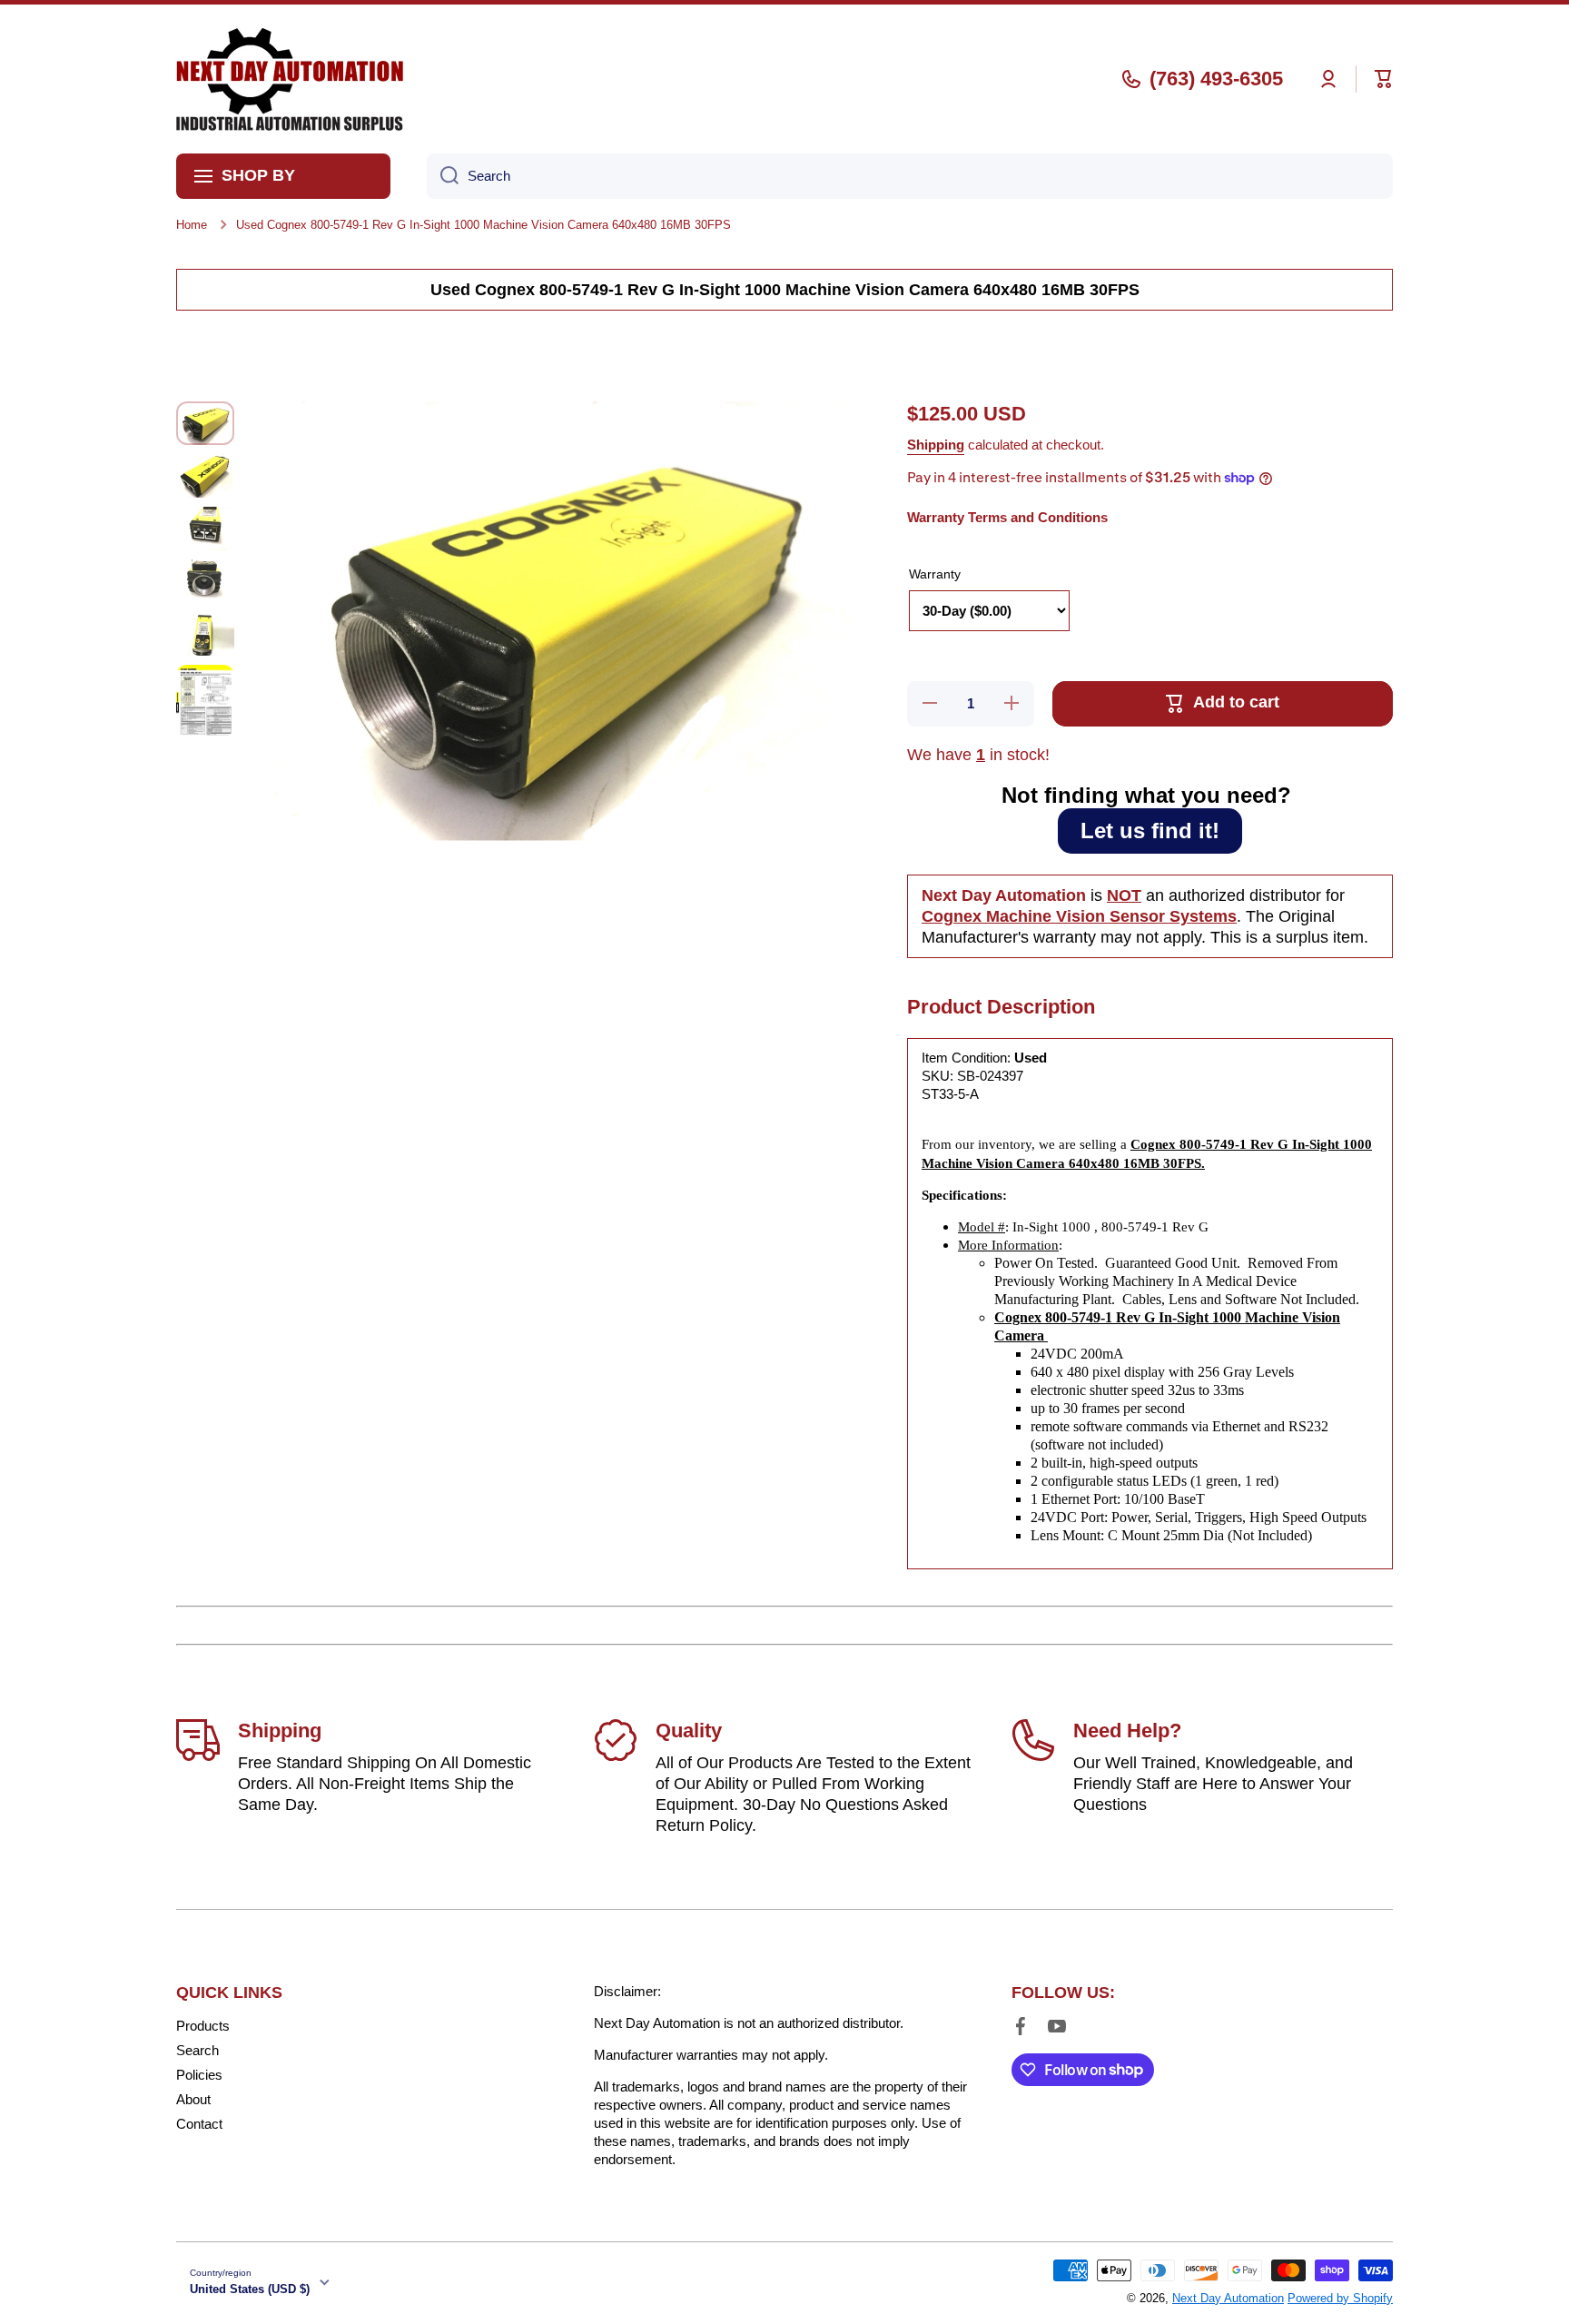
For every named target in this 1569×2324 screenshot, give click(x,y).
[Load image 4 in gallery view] (205, 581)
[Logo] (290, 79)
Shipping (936, 445)
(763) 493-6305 (1216, 79)
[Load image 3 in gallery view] (205, 529)
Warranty (935, 574)
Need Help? (1127, 1731)
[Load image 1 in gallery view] (205, 423)
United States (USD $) (250, 2289)
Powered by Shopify (1340, 2298)
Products (203, 2026)
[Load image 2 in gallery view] (205, 476)
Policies (199, 2075)
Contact (199, 2124)
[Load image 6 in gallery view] (205, 701)
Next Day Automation (1228, 2298)
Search (197, 2050)
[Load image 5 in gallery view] (205, 634)
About (193, 2099)
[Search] (443, 176)
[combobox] (910, 176)
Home (192, 225)
